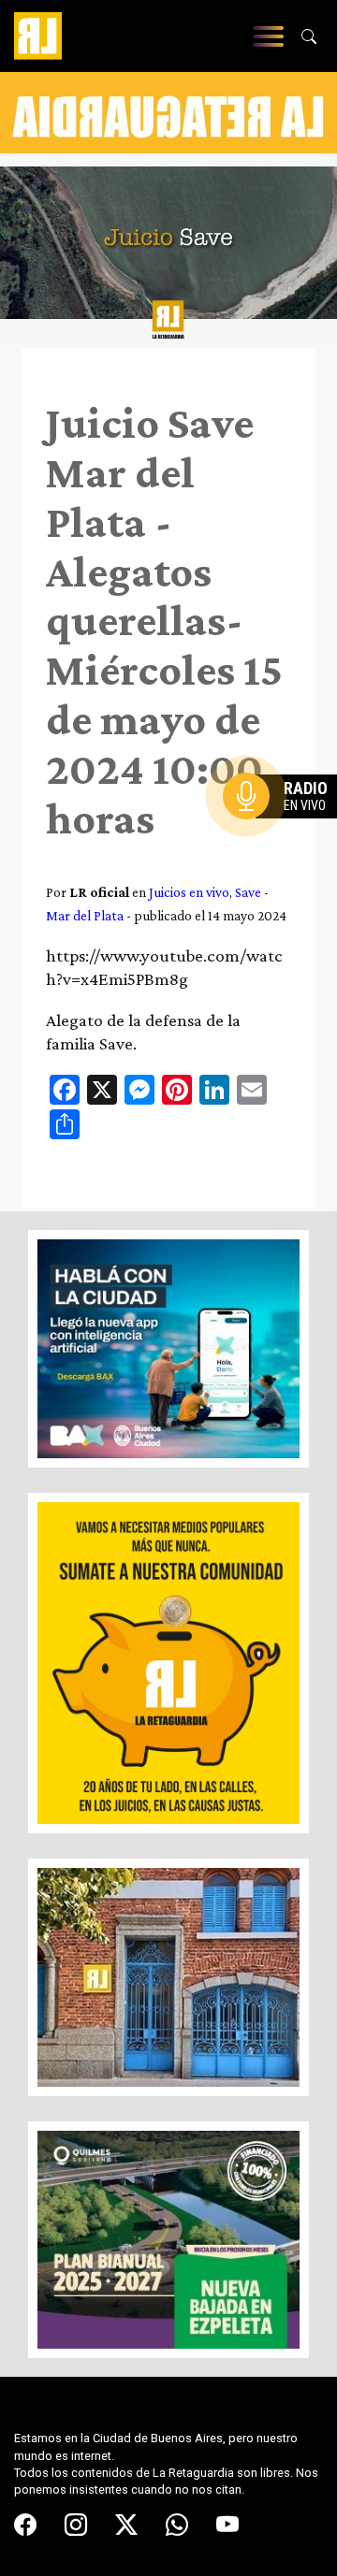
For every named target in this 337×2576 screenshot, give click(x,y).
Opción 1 (285, 826)
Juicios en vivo (189, 892)
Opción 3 (285, 841)
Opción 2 (285, 833)
